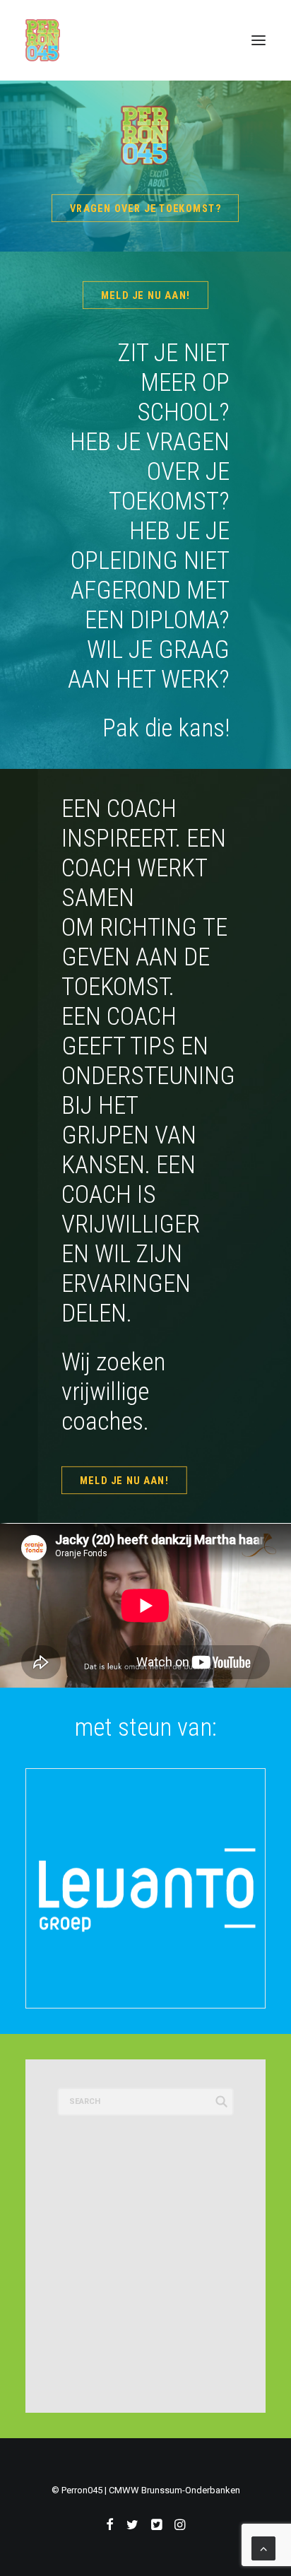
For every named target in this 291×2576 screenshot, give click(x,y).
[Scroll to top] (263, 2547)
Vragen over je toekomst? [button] (145, 208)
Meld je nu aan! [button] (145, 295)
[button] (259, 40)
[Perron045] (43, 40)
